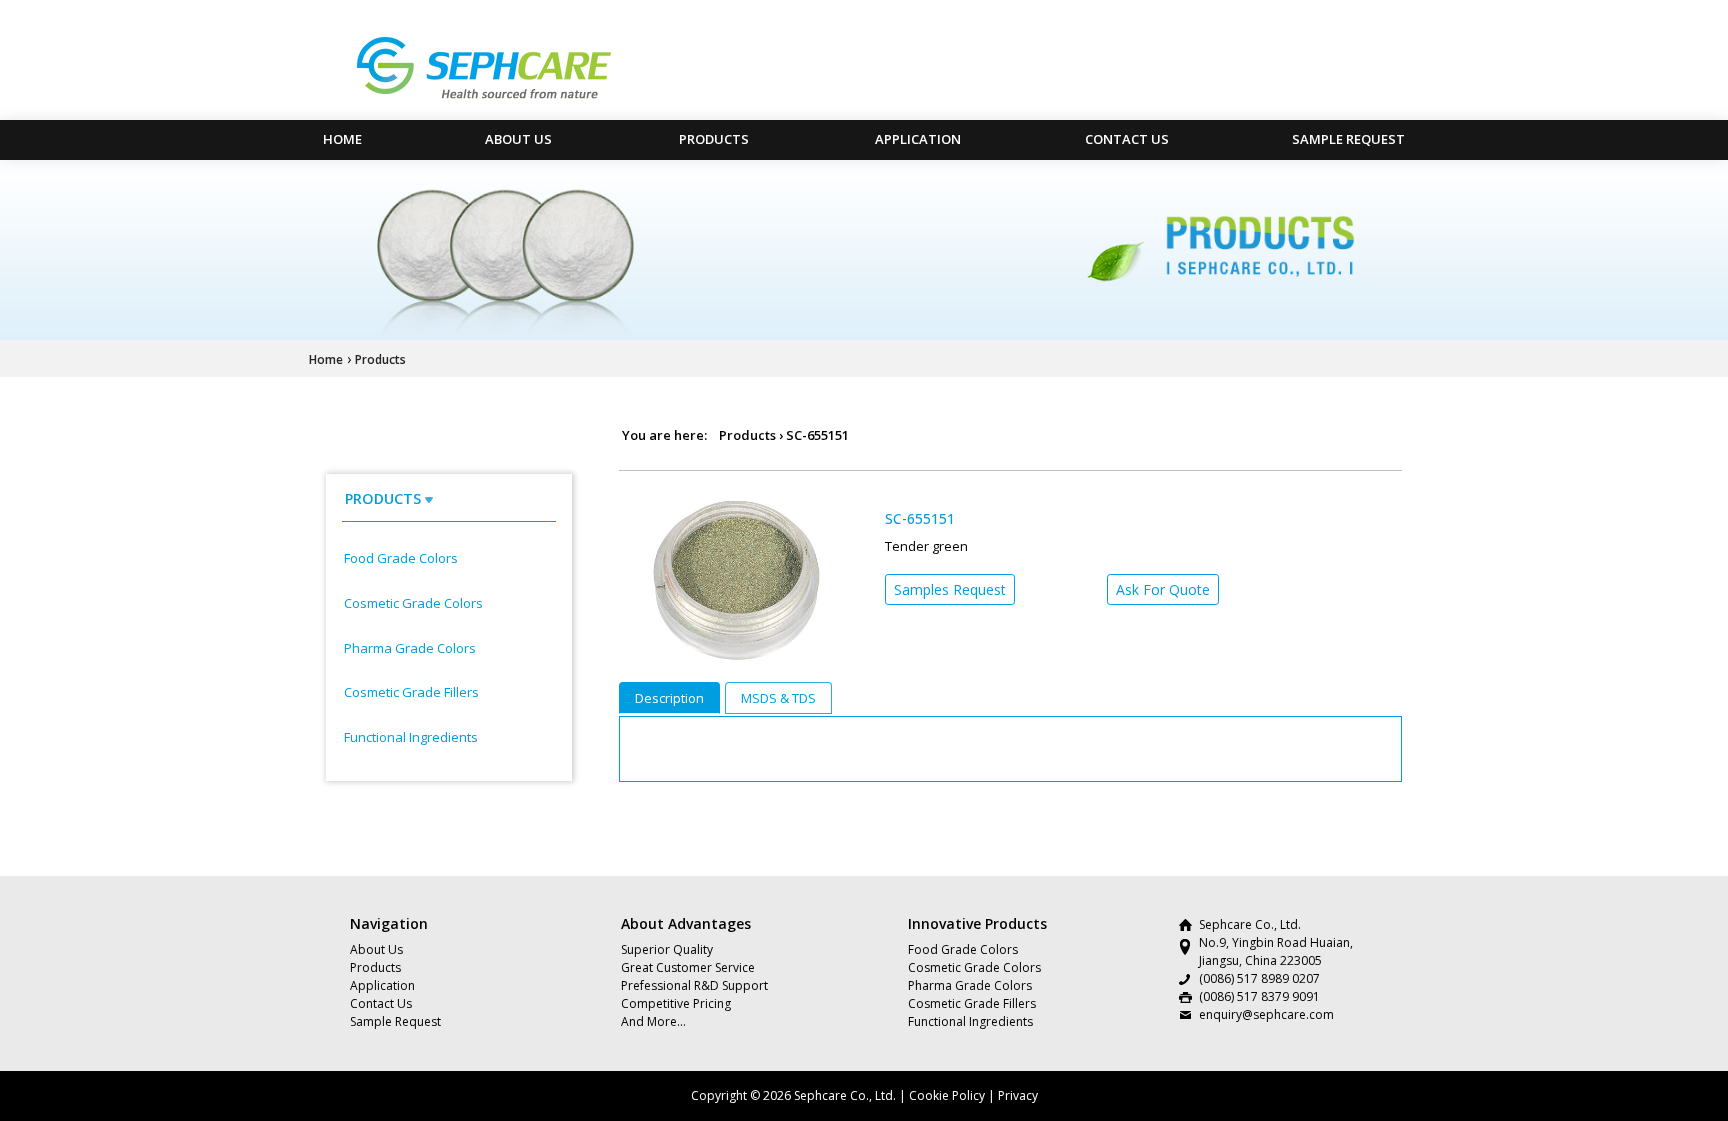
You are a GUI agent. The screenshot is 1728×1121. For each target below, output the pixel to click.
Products (714, 139)
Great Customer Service (688, 967)
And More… (653, 1021)
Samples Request (950, 589)
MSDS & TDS (778, 698)
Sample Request (1348, 139)
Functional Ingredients (411, 737)
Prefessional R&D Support (694, 985)
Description (669, 698)
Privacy (1018, 1095)
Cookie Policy (947, 1095)
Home (326, 359)
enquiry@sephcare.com (1266, 1014)
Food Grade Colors (401, 558)
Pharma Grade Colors (410, 648)
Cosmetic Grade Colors (413, 603)
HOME (342, 139)
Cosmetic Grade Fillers (411, 692)
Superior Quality (667, 949)
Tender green (926, 546)
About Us (518, 139)
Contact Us (1127, 139)
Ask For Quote (1163, 589)
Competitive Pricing (676, 1003)
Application (918, 139)
